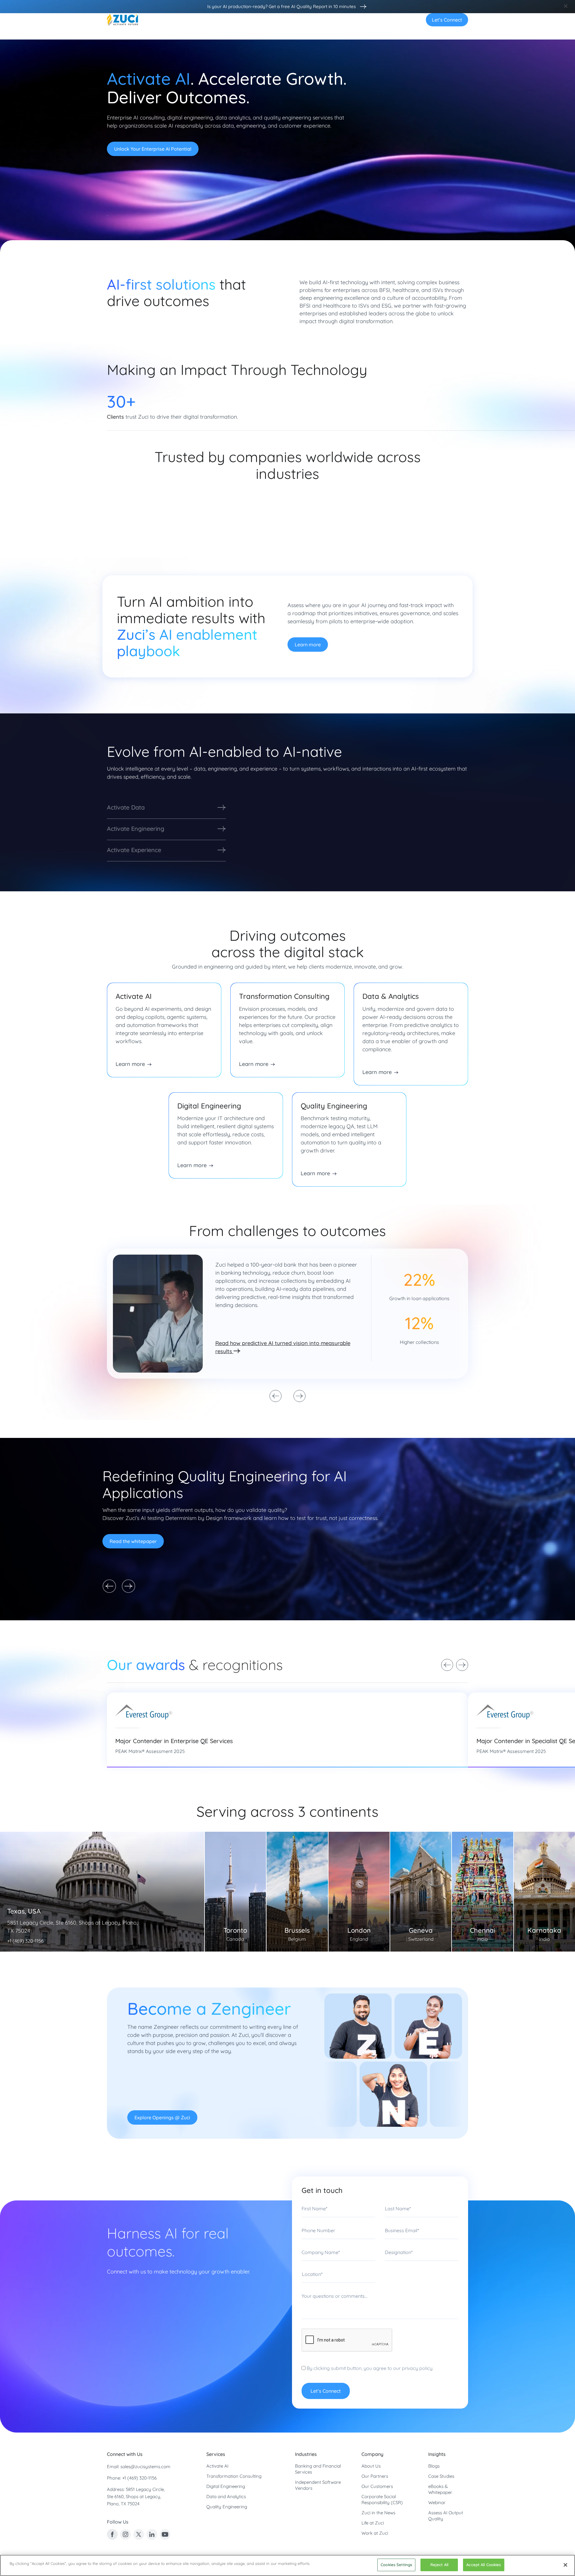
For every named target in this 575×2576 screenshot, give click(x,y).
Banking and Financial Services (318, 2469)
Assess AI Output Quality (446, 2516)
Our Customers (377, 2486)
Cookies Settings (396, 2565)
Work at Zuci (375, 2533)
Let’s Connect (447, 20)
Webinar (437, 2502)
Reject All (439, 2565)
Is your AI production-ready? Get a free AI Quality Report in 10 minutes (282, 6)
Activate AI (217, 2466)
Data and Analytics (226, 2496)
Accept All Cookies (484, 2565)
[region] (287, 2565)
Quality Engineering (227, 2507)
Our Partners (375, 2476)
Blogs (434, 2466)
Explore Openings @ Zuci (162, 2117)
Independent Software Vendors (318, 2485)
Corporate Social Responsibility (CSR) (382, 2499)
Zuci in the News (378, 2513)
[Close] (565, 2565)
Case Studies (441, 2476)
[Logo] (122, 20)
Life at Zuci (373, 2523)
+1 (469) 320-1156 (139, 2478)
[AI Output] (362, 7)
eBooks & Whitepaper (440, 2489)
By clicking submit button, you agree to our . (369, 2368)
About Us (371, 2466)
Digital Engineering (226, 2486)
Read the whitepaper (133, 1541)
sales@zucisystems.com (145, 2467)
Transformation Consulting (234, 2476)
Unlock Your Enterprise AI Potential (153, 149)
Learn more (308, 645)
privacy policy (417, 2368)
